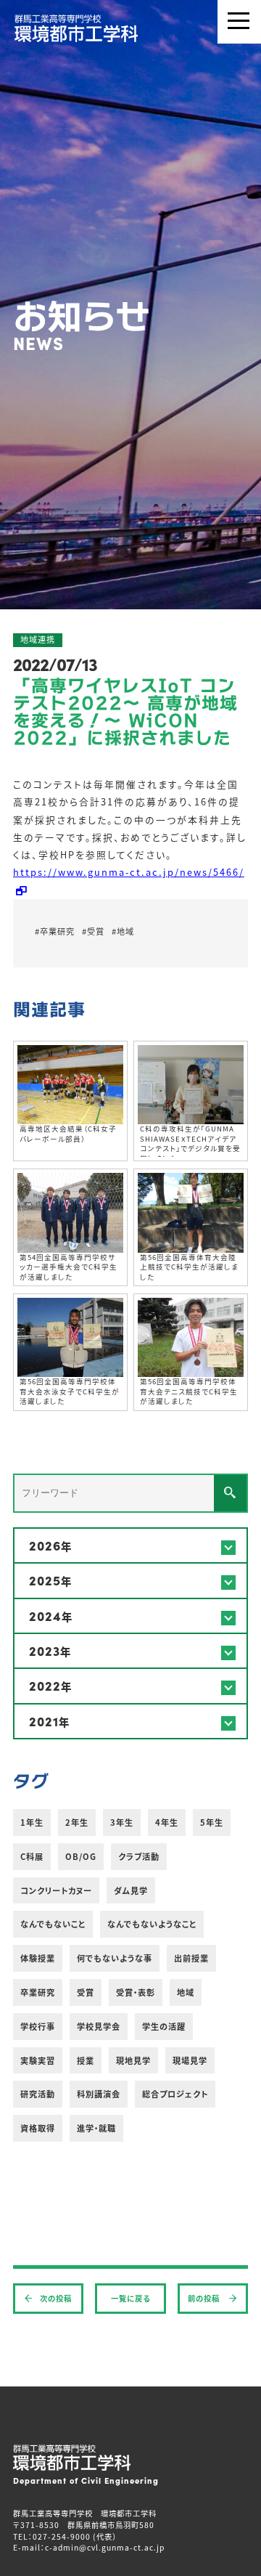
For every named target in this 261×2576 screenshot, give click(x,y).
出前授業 (191, 1958)
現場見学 (190, 2060)
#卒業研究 (55, 931)
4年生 (167, 1822)
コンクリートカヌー (56, 1890)
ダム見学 (131, 1890)
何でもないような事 (115, 1958)
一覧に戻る (130, 2298)
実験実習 (38, 2060)
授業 (86, 2060)
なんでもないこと (53, 1924)
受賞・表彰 (136, 1992)
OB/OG (81, 1856)
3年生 (122, 1822)
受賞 (86, 1992)
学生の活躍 (164, 2026)
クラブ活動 (139, 1856)
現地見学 (133, 2060)
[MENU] (239, 22)
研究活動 (38, 2094)
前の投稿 (205, 2298)
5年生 (212, 1822)
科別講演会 (99, 2094)
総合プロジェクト (175, 2094)
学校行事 (38, 2026)
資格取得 (38, 2128)
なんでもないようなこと (152, 1924)
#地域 (123, 931)
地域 (186, 1992)
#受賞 (93, 931)
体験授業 (38, 1958)
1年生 (32, 1822)
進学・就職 (96, 2128)
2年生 (77, 1822)
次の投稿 (56, 2298)
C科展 (32, 1856)
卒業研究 (38, 1992)
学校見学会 (99, 2026)
